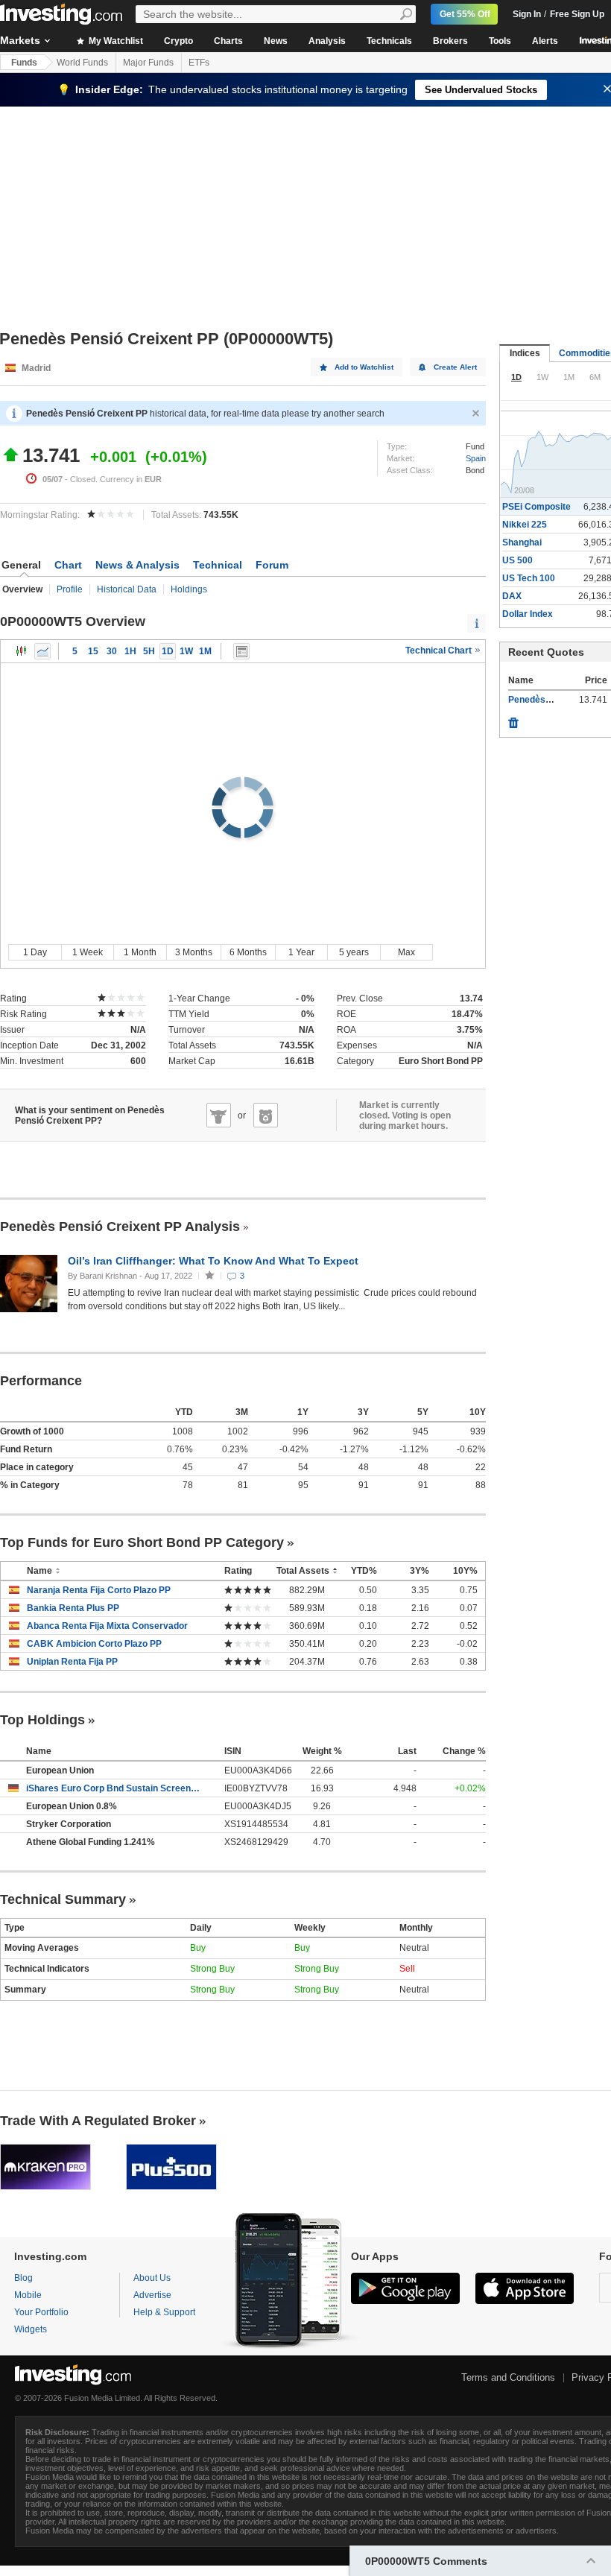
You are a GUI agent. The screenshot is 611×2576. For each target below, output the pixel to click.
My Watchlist (115, 41)
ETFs (199, 63)
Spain (476, 458)
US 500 (517, 560)
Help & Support (164, 2312)
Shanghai (522, 542)
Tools (500, 41)
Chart (68, 565)
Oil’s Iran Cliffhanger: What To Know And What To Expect (215, 1261)
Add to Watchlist (364, 367)
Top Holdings (42, 1720)
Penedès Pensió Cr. (550, 700)
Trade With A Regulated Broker (98, 2121)
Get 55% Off (465, 14)
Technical (218, 565)
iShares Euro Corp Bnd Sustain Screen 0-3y (114, 1788)
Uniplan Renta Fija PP (72, 1662)
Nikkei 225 (525, 525)
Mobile (28, 2295)
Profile (70, 589)
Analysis (327, 41)
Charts (228, 41)
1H (130, 651)
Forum (272, 565)
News (276, 41)
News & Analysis (137, 565)
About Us (152, 2278)
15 (93, 651)
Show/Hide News (241, 651)
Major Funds (148, 63)
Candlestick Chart (22, 651)
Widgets (31, 2329)
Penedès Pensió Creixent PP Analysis (120, 1227)
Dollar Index (528, 614)
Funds (24, 63)
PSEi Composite (536, 507)
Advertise (152, 2295)
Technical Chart (440, 651)
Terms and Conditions (508, 2377)
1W (186, 651)
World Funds (82, 63)
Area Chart (42, 651)
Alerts (545, 41)
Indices (525, 353)
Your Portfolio (41, 2312)
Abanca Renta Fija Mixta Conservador (107, 1626)
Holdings (189, 589)
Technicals (389, 41)
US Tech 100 (529, 578)
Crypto (178, 41)
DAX (512, 596)
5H (149, 651)
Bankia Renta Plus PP (73, 1608)
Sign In (527, 14)
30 (112, 651)
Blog (23, 2278)
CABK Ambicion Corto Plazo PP (94, 1644)
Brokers (450, 41)
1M (205, 651)
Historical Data (127, 589)
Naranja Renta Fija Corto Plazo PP (99, 1590)
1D (168, 651)
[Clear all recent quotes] (513, 719)
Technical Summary (63, 1899)
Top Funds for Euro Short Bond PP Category (142, 1542)
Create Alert (455, 367)
